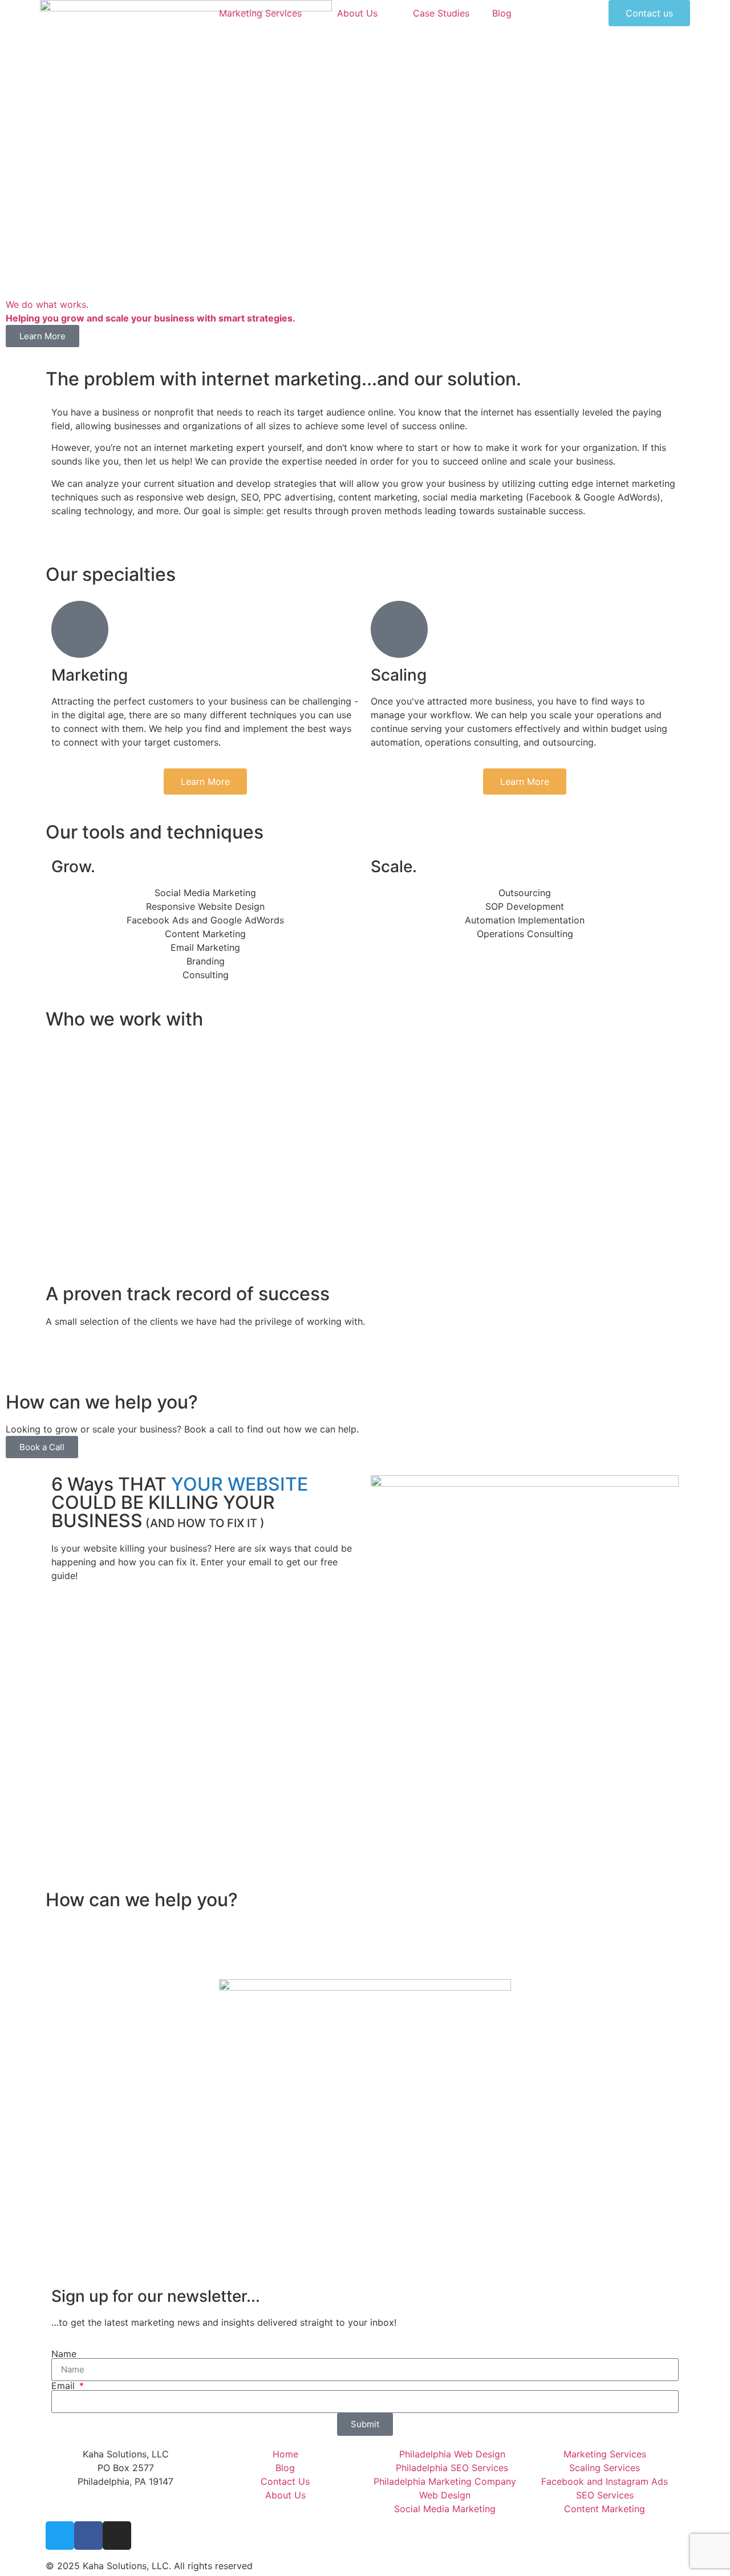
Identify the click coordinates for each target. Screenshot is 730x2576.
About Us (357, 13)
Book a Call (42, 1447)
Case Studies (441, 13)
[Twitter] (60, 2536)
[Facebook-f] (88, 2536)
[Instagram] (117, 2536)
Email (64, 2386)
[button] (365, 1355)
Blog (502, 13)
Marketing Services (260, 13)
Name (64, 2354)
